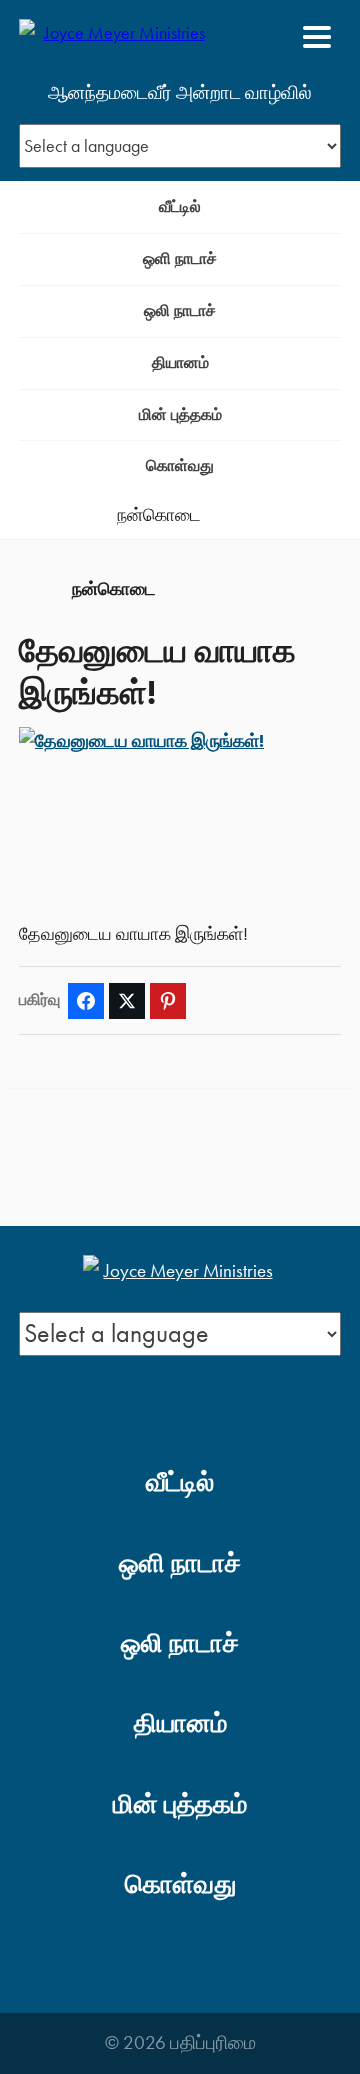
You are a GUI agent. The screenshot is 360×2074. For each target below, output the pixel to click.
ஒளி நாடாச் (180, 258)
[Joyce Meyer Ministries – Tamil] (116, 37)
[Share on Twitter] (127, 1001)
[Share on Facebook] (86, 1001)
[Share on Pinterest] (168, 1001)
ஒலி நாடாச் (180, 310)
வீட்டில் (180, 206)
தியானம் (180, 362)
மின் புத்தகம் (180, 414)
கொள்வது (180, 465)
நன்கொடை (159, 515)
